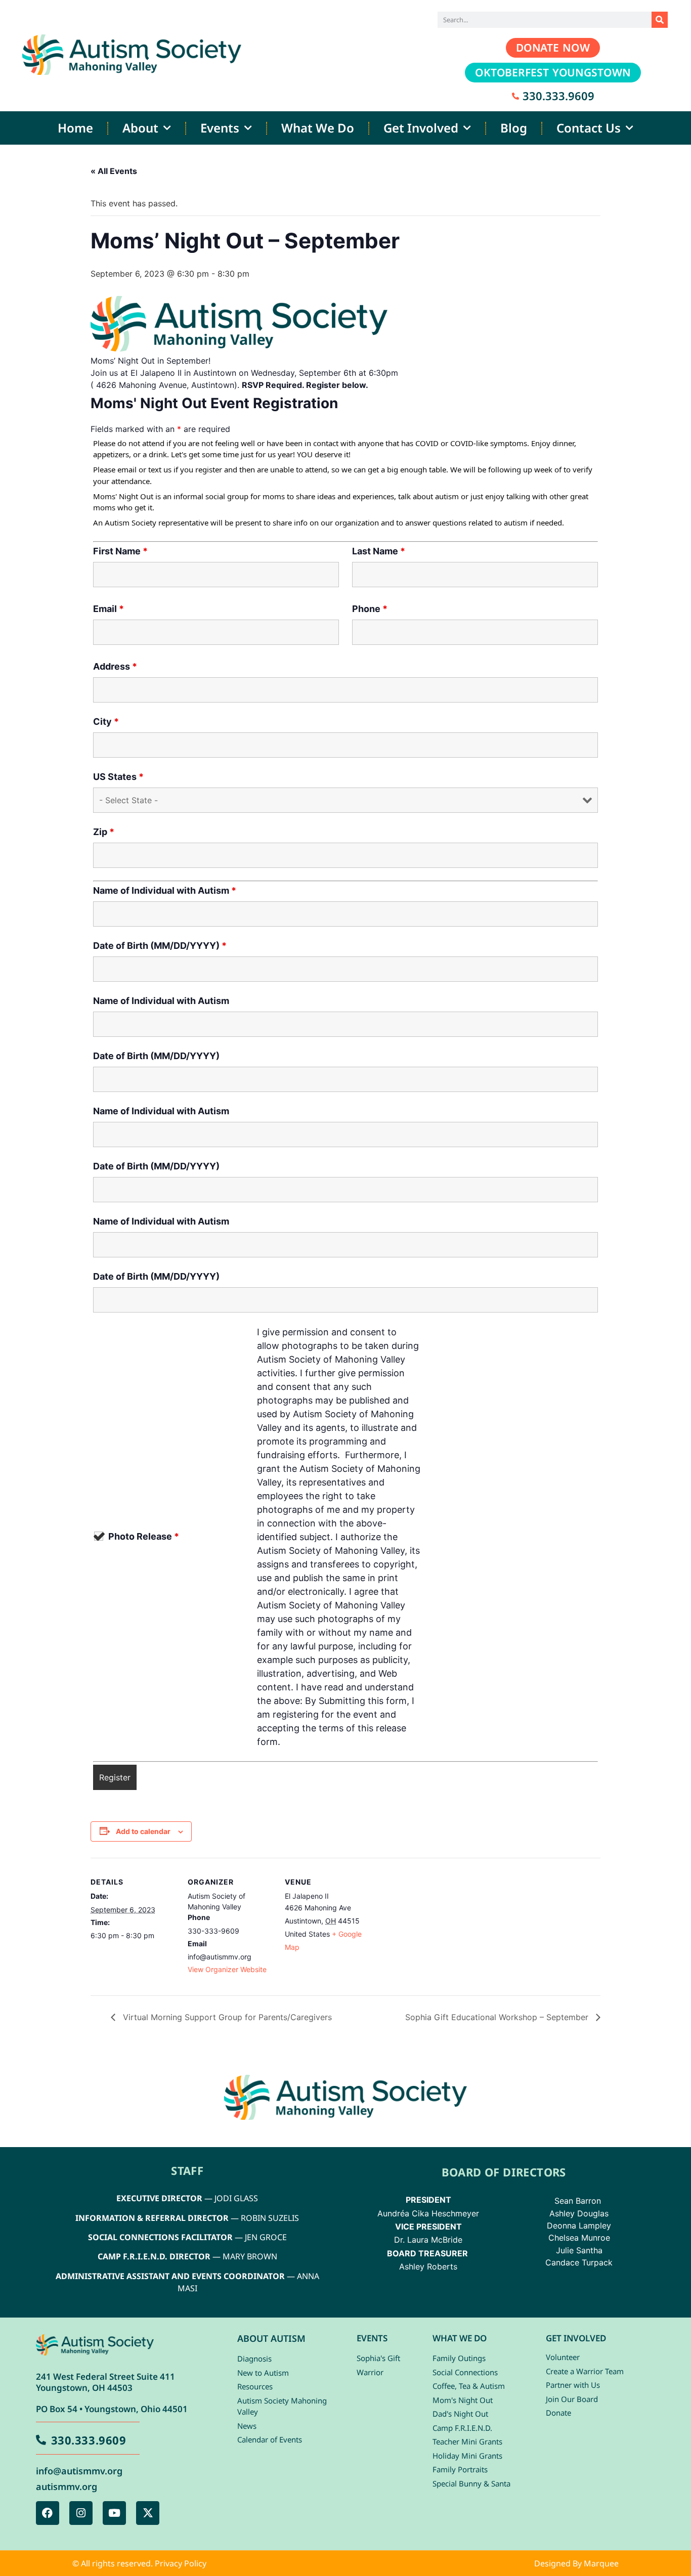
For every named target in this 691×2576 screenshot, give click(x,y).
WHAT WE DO (460, 2338)
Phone (370, 609)
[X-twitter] (148, 2513)
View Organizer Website (227, 1969)
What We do (318, 128)
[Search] (660, 20)
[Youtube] (114, 2513)
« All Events (114, 171)
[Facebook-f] (48, 2513)
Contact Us (589, 128)
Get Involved (421, 128)
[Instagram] (81, 2513)
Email (109, 609)
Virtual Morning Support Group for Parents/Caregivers (226, 2017)
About (140, 128)
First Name (120, 551)
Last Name (379, 551)
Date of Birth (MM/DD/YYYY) (160, 946)
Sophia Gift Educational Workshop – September (498, 2017)
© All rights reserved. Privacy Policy (139, 2563)
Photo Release (144, 1537)
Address (115, 667)
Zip (104, 832)
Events (220, 128)
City (106, 722)
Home (75, 128)
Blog (514, 128)
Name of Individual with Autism (165, 891)
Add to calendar (143, 1831)
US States (118, 777)
